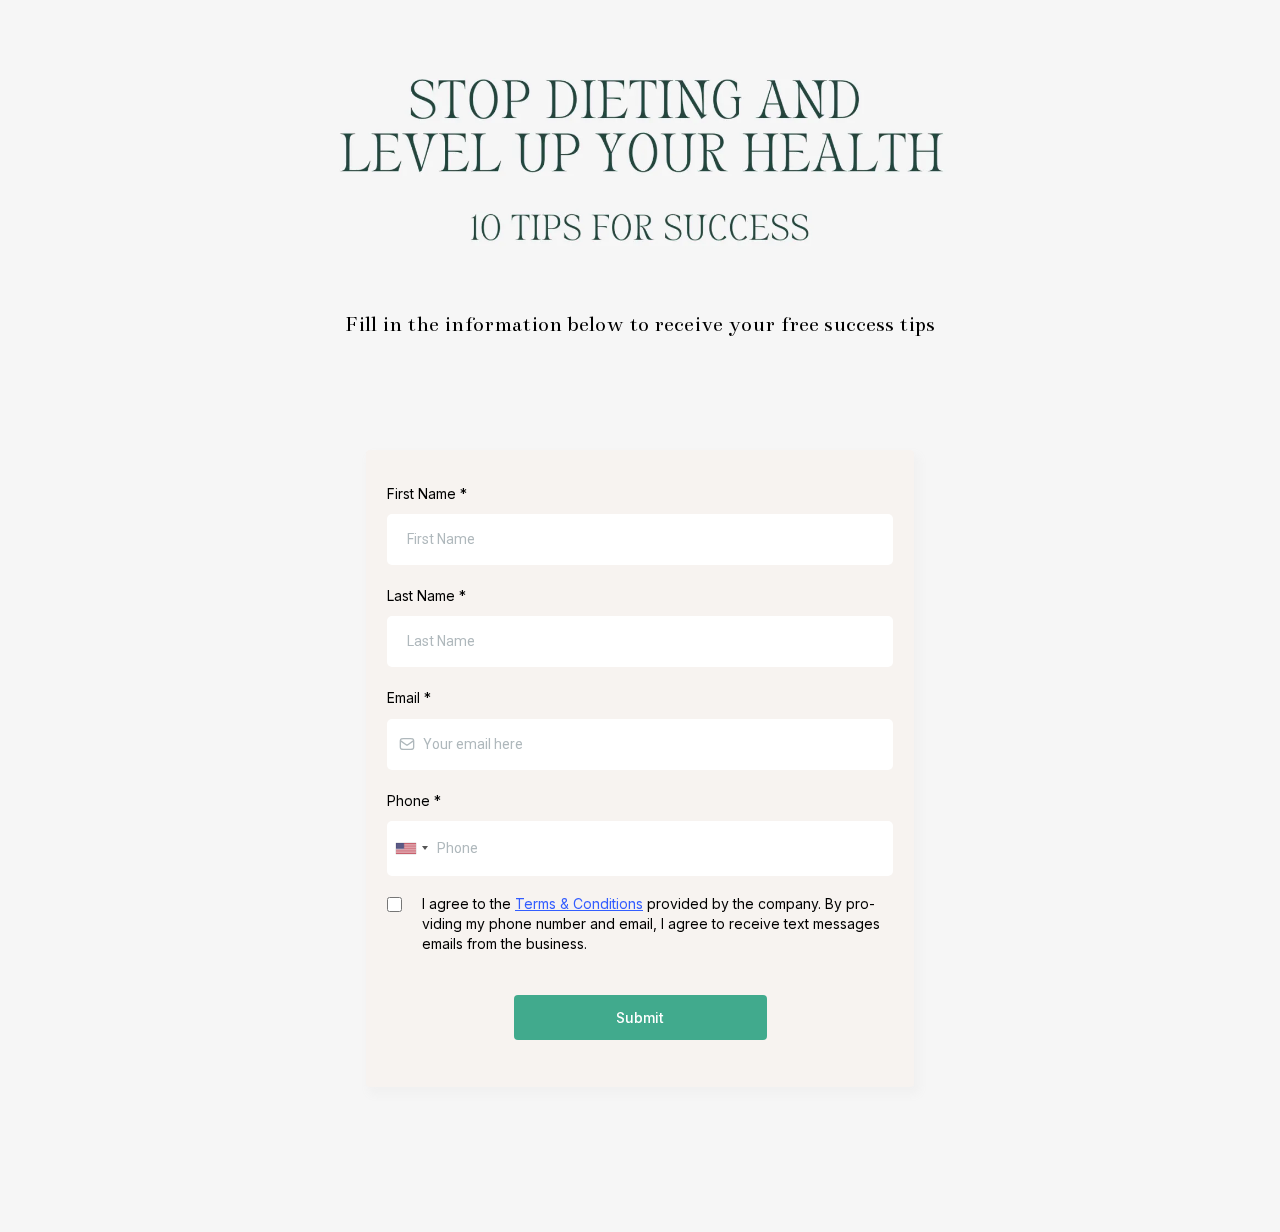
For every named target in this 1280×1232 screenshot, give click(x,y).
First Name (427, 493)
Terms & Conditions (579, 903)
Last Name (426, 595)
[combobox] (411, 848)
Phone (414, 800)
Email (409, 697)
